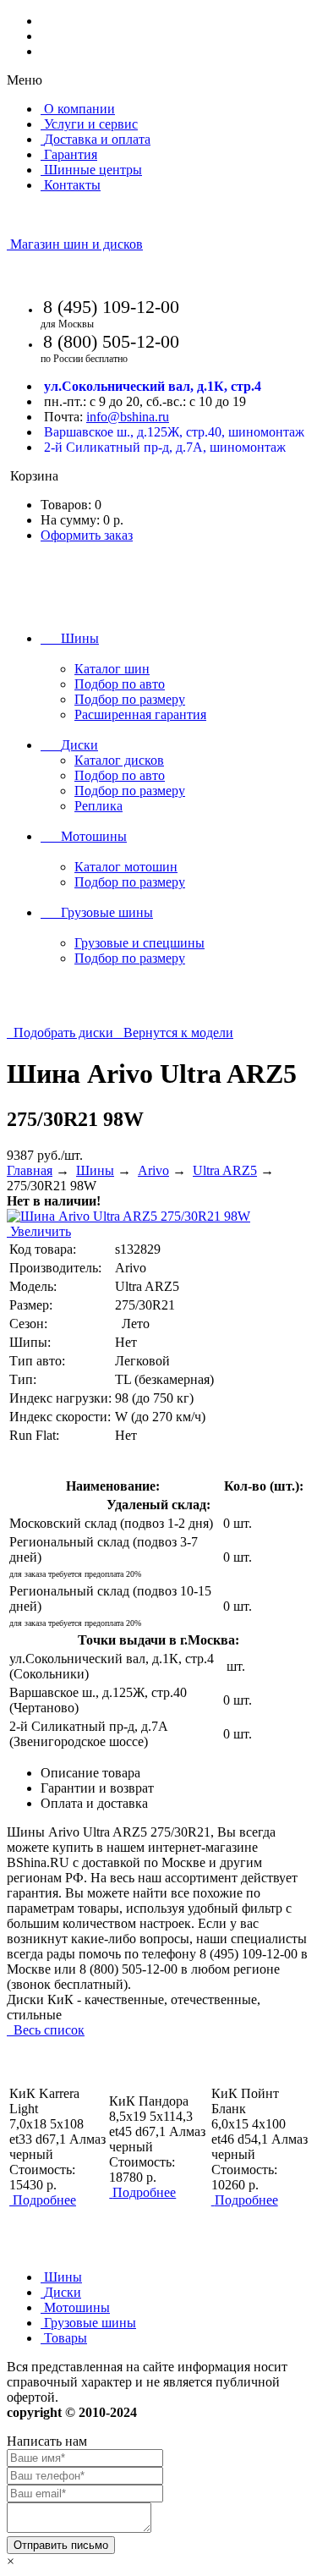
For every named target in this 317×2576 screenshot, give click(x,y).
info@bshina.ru (128, 417)
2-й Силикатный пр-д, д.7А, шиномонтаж (165, 447)
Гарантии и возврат (97, 1788)
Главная (30, 1170)
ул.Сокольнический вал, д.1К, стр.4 (153, 386)
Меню (25, 80)
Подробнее (44, 2200)
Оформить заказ (87, 535)
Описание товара (90, 1773)
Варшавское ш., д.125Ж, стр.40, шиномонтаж (174, 432)
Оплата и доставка (94, 1803)
